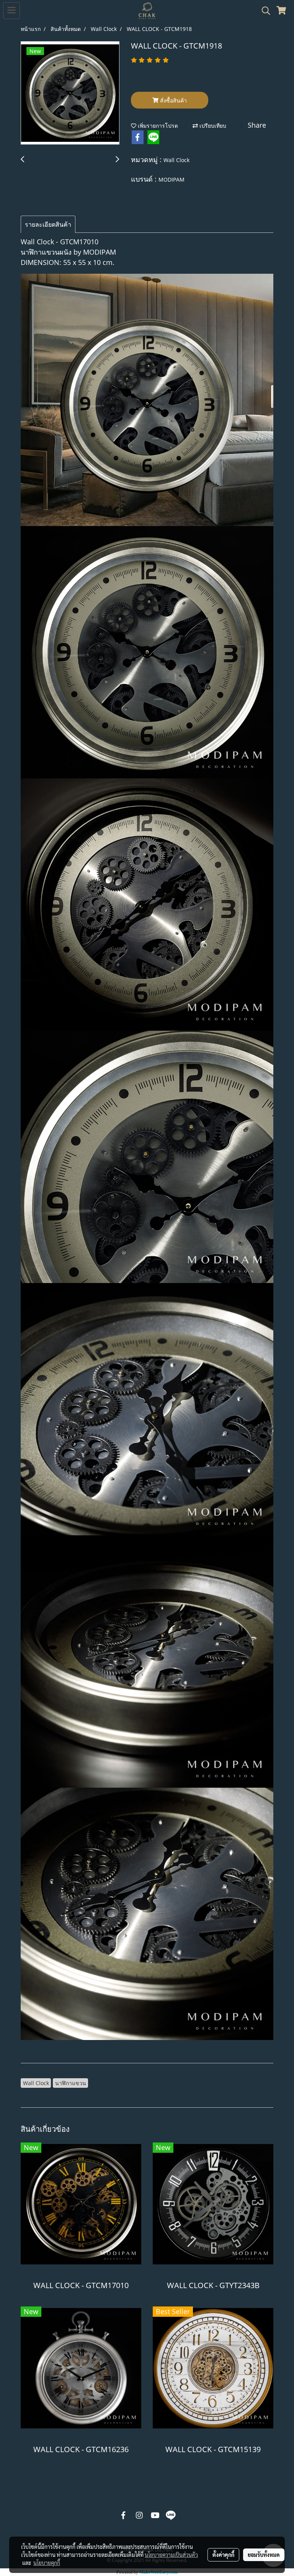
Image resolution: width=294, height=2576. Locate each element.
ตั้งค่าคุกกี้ (223, 2555)
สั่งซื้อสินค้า (173, 100)
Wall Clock (176, 160)
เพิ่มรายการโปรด (157, 126)
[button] (263, 11)
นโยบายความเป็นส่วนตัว (171, 2555)
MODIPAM (171, 179)
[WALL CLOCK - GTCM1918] (70, 93)
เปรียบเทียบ (212, 126)
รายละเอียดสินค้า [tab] (48, 224)
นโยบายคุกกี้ (47, 2563)
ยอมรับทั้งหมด (264, 2555)
